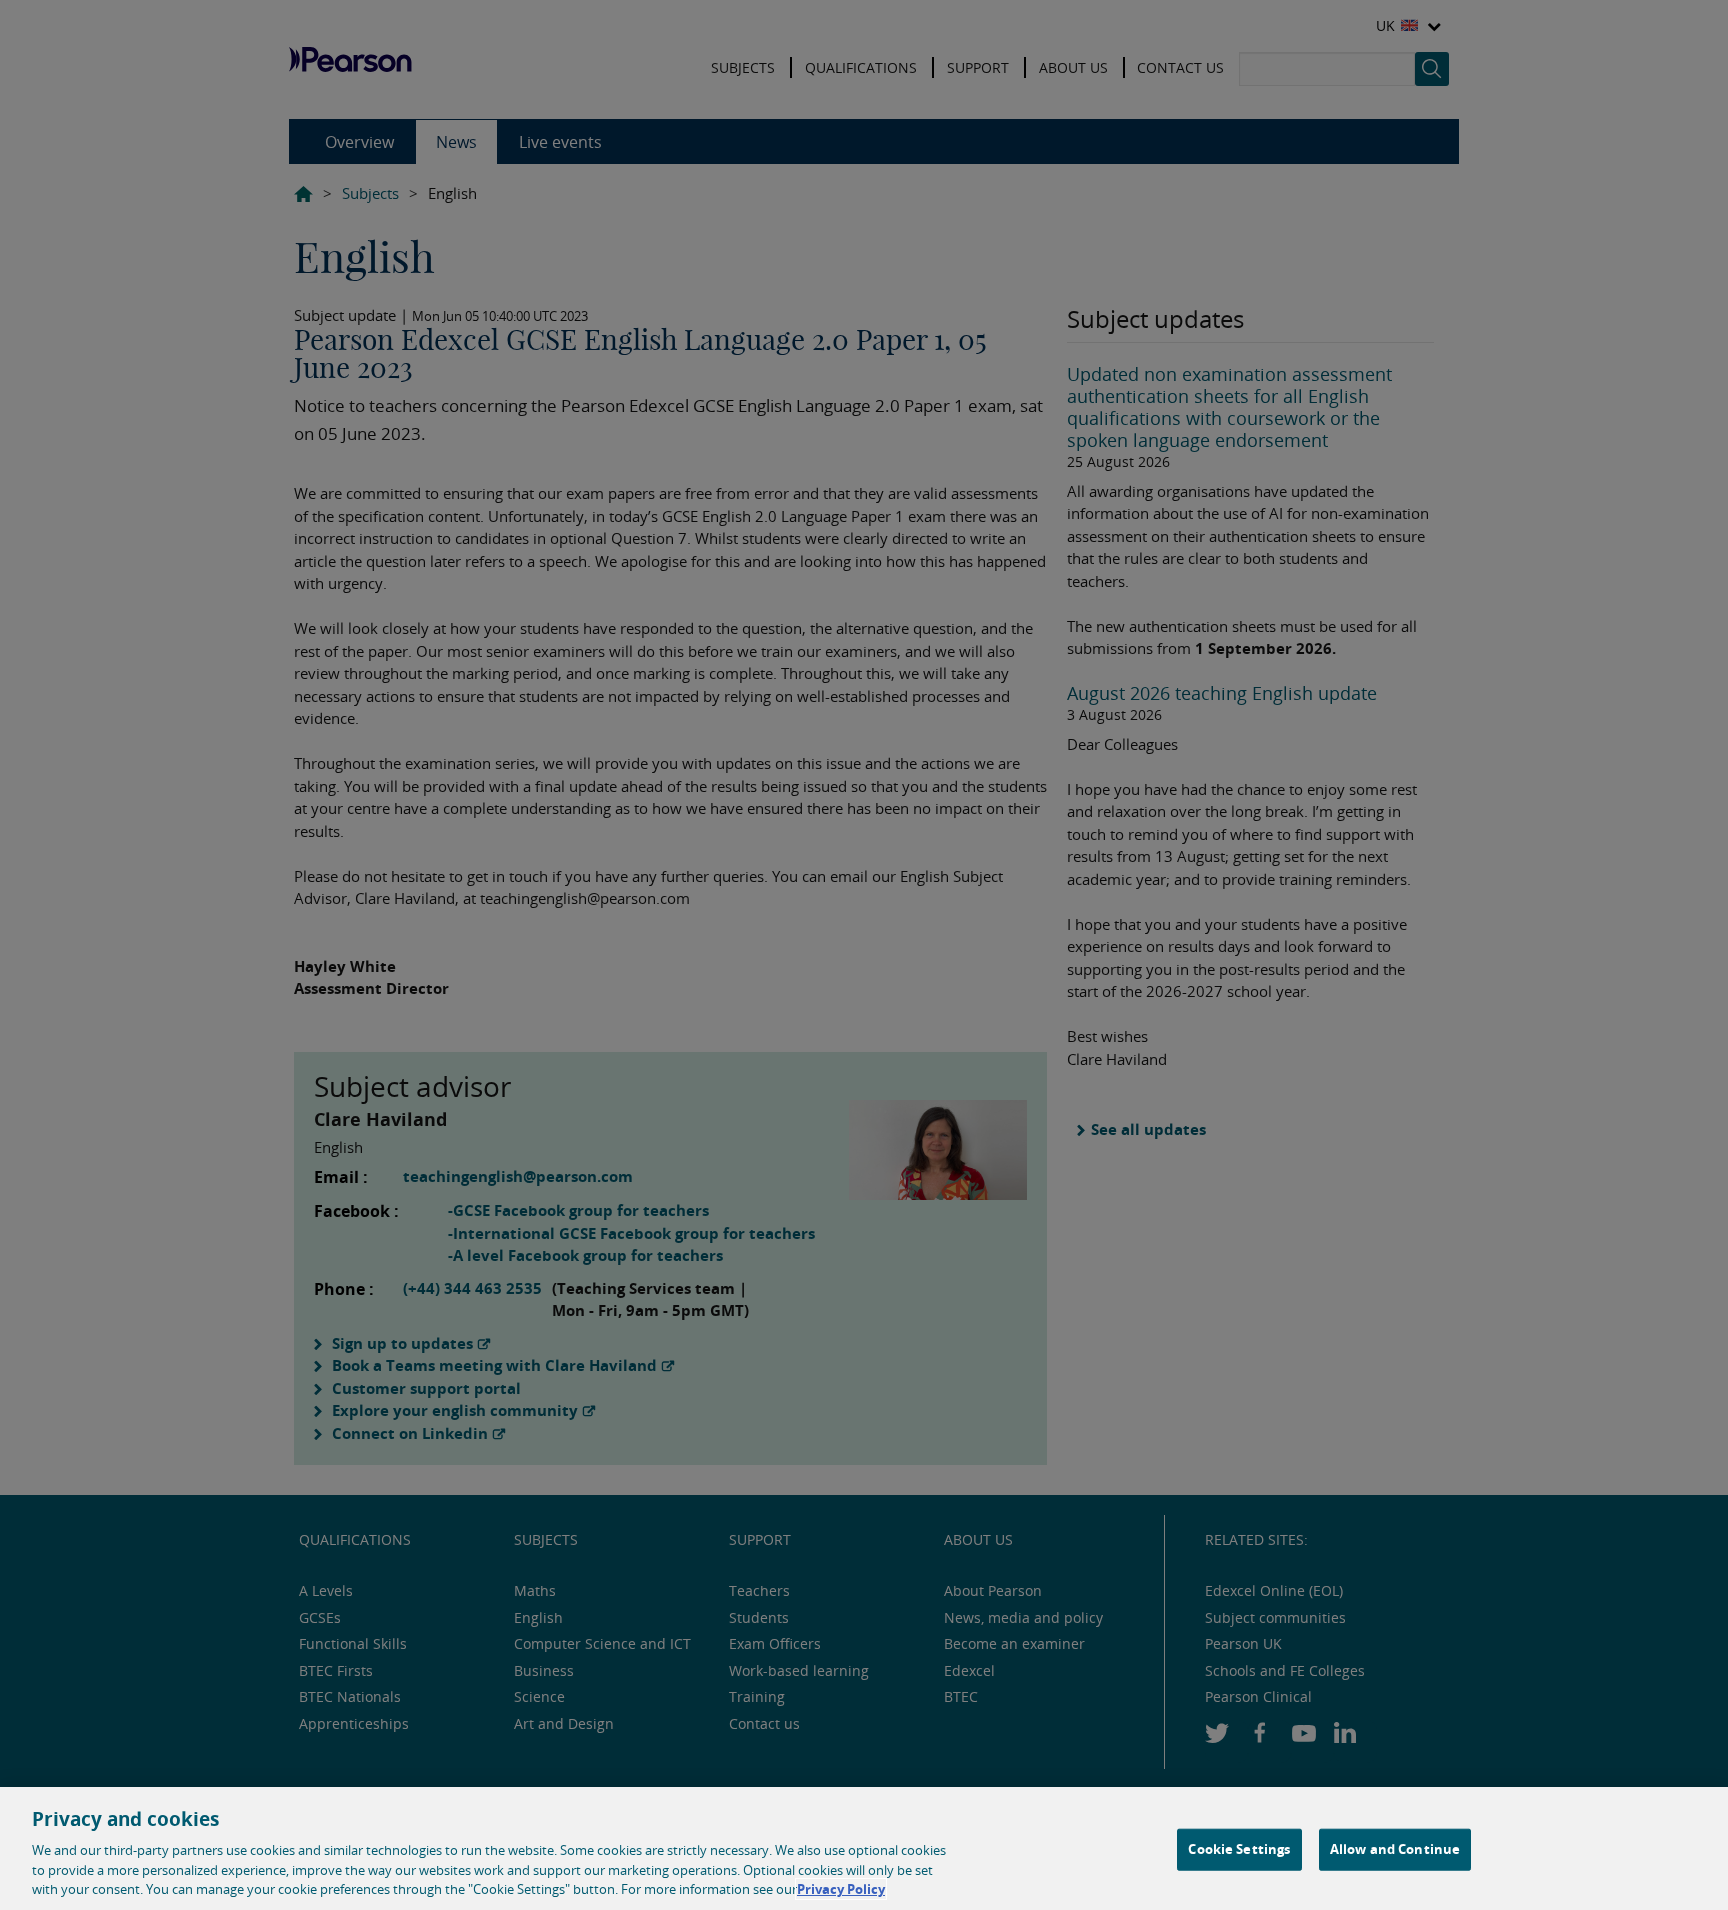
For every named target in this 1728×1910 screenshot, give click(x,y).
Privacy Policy (841, 1889)
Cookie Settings (1239, 1849)
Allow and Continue (1395, 1849)
